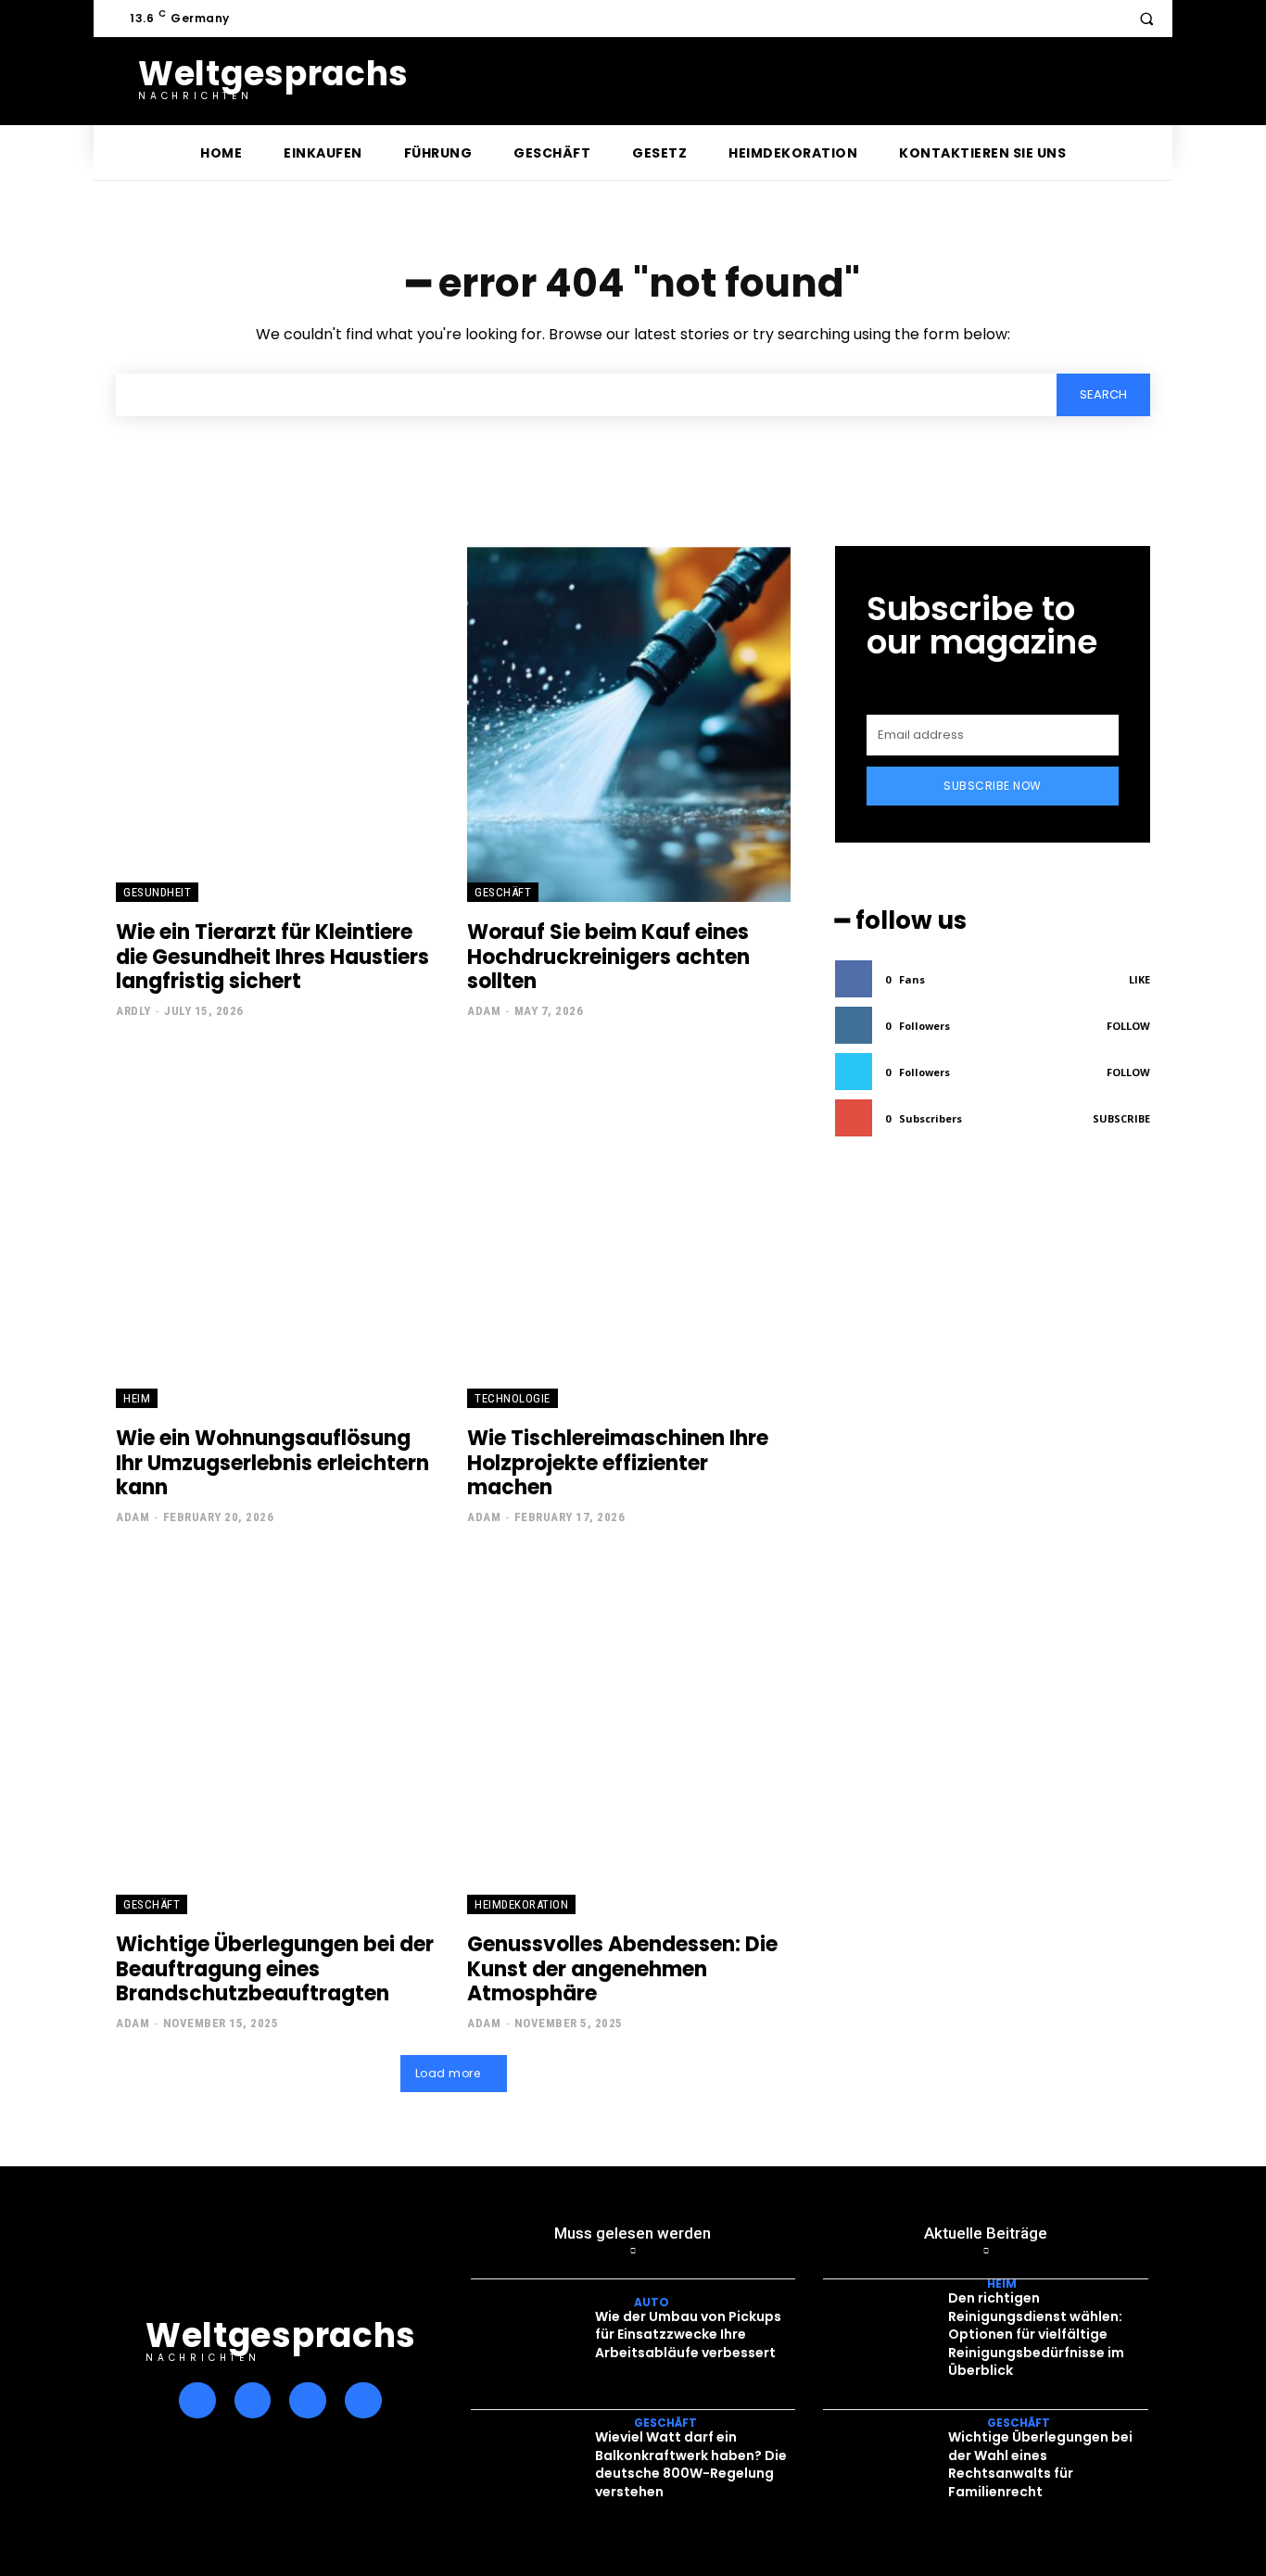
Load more (448, 2073)
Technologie (513, 1398)
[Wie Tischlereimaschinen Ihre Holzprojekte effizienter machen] (629, 1230)
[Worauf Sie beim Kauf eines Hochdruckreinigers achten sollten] (629, 724)
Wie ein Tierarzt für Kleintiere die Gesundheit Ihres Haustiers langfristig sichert (272, 957)
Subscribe (1121, 1118)
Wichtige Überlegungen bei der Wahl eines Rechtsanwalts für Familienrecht (1040, 2464)
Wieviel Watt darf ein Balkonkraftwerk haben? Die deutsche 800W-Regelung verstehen (691, 2464)
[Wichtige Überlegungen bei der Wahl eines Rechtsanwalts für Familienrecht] (883, 2470)
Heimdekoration (521, 1904)
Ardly (133, 1011)
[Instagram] (253, 2401)
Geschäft (503, 892)
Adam (484, 1011)
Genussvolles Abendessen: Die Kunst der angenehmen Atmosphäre (622, 1969)
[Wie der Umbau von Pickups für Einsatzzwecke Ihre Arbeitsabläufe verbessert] (531, 2339)
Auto (652, 2303)
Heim (137, 1398)
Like (1139, 979)
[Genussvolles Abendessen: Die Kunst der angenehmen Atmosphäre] (629, 1736)
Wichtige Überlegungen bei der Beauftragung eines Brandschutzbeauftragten (275, 1969)
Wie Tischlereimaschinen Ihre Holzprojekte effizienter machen (618, 1463)
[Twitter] (308, 2401)
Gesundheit (157, 892)
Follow (1128, 1026)
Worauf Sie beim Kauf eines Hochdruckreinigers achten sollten (608, 957)
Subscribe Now (993, 786)
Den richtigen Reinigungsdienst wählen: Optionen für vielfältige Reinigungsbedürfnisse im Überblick (1036, 2334)
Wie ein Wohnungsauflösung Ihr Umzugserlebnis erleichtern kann (272, 1463)
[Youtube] (363, 2401)
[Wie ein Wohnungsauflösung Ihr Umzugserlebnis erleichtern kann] (278, 1230)
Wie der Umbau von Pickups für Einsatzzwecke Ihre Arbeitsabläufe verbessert (688, 2335)
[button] (1146, 19)
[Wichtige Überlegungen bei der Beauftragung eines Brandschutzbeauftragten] (278, 1736)
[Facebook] (197, 2401)
